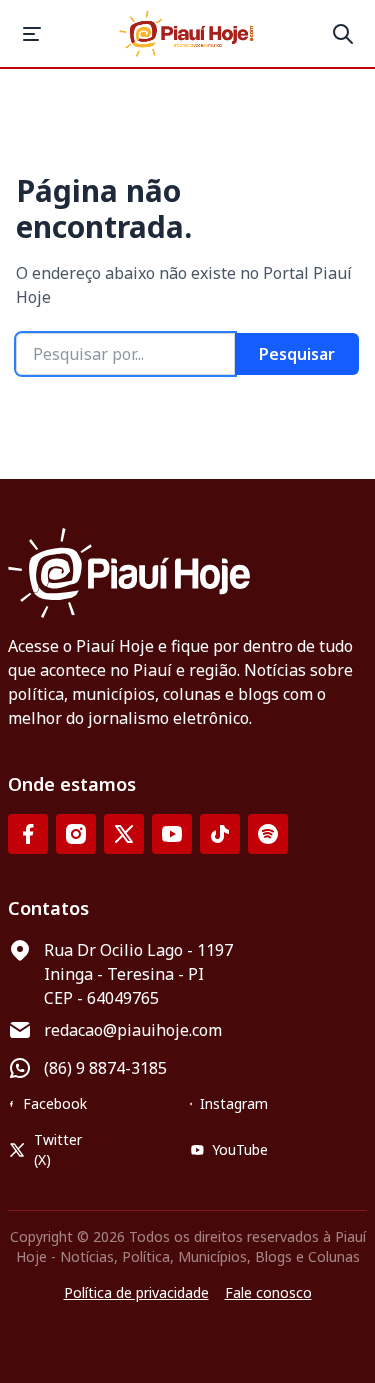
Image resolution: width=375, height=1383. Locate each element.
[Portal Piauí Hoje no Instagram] (76, 834)
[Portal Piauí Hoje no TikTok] (220, 834)
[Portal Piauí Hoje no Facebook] (28, 834)
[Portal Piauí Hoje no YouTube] (172, 834)
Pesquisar (297, 354)
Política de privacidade (136, 1292)
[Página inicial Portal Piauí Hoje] (188, 33)
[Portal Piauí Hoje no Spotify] (268, 834)
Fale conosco (268, 1292)
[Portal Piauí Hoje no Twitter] (124, 834)
